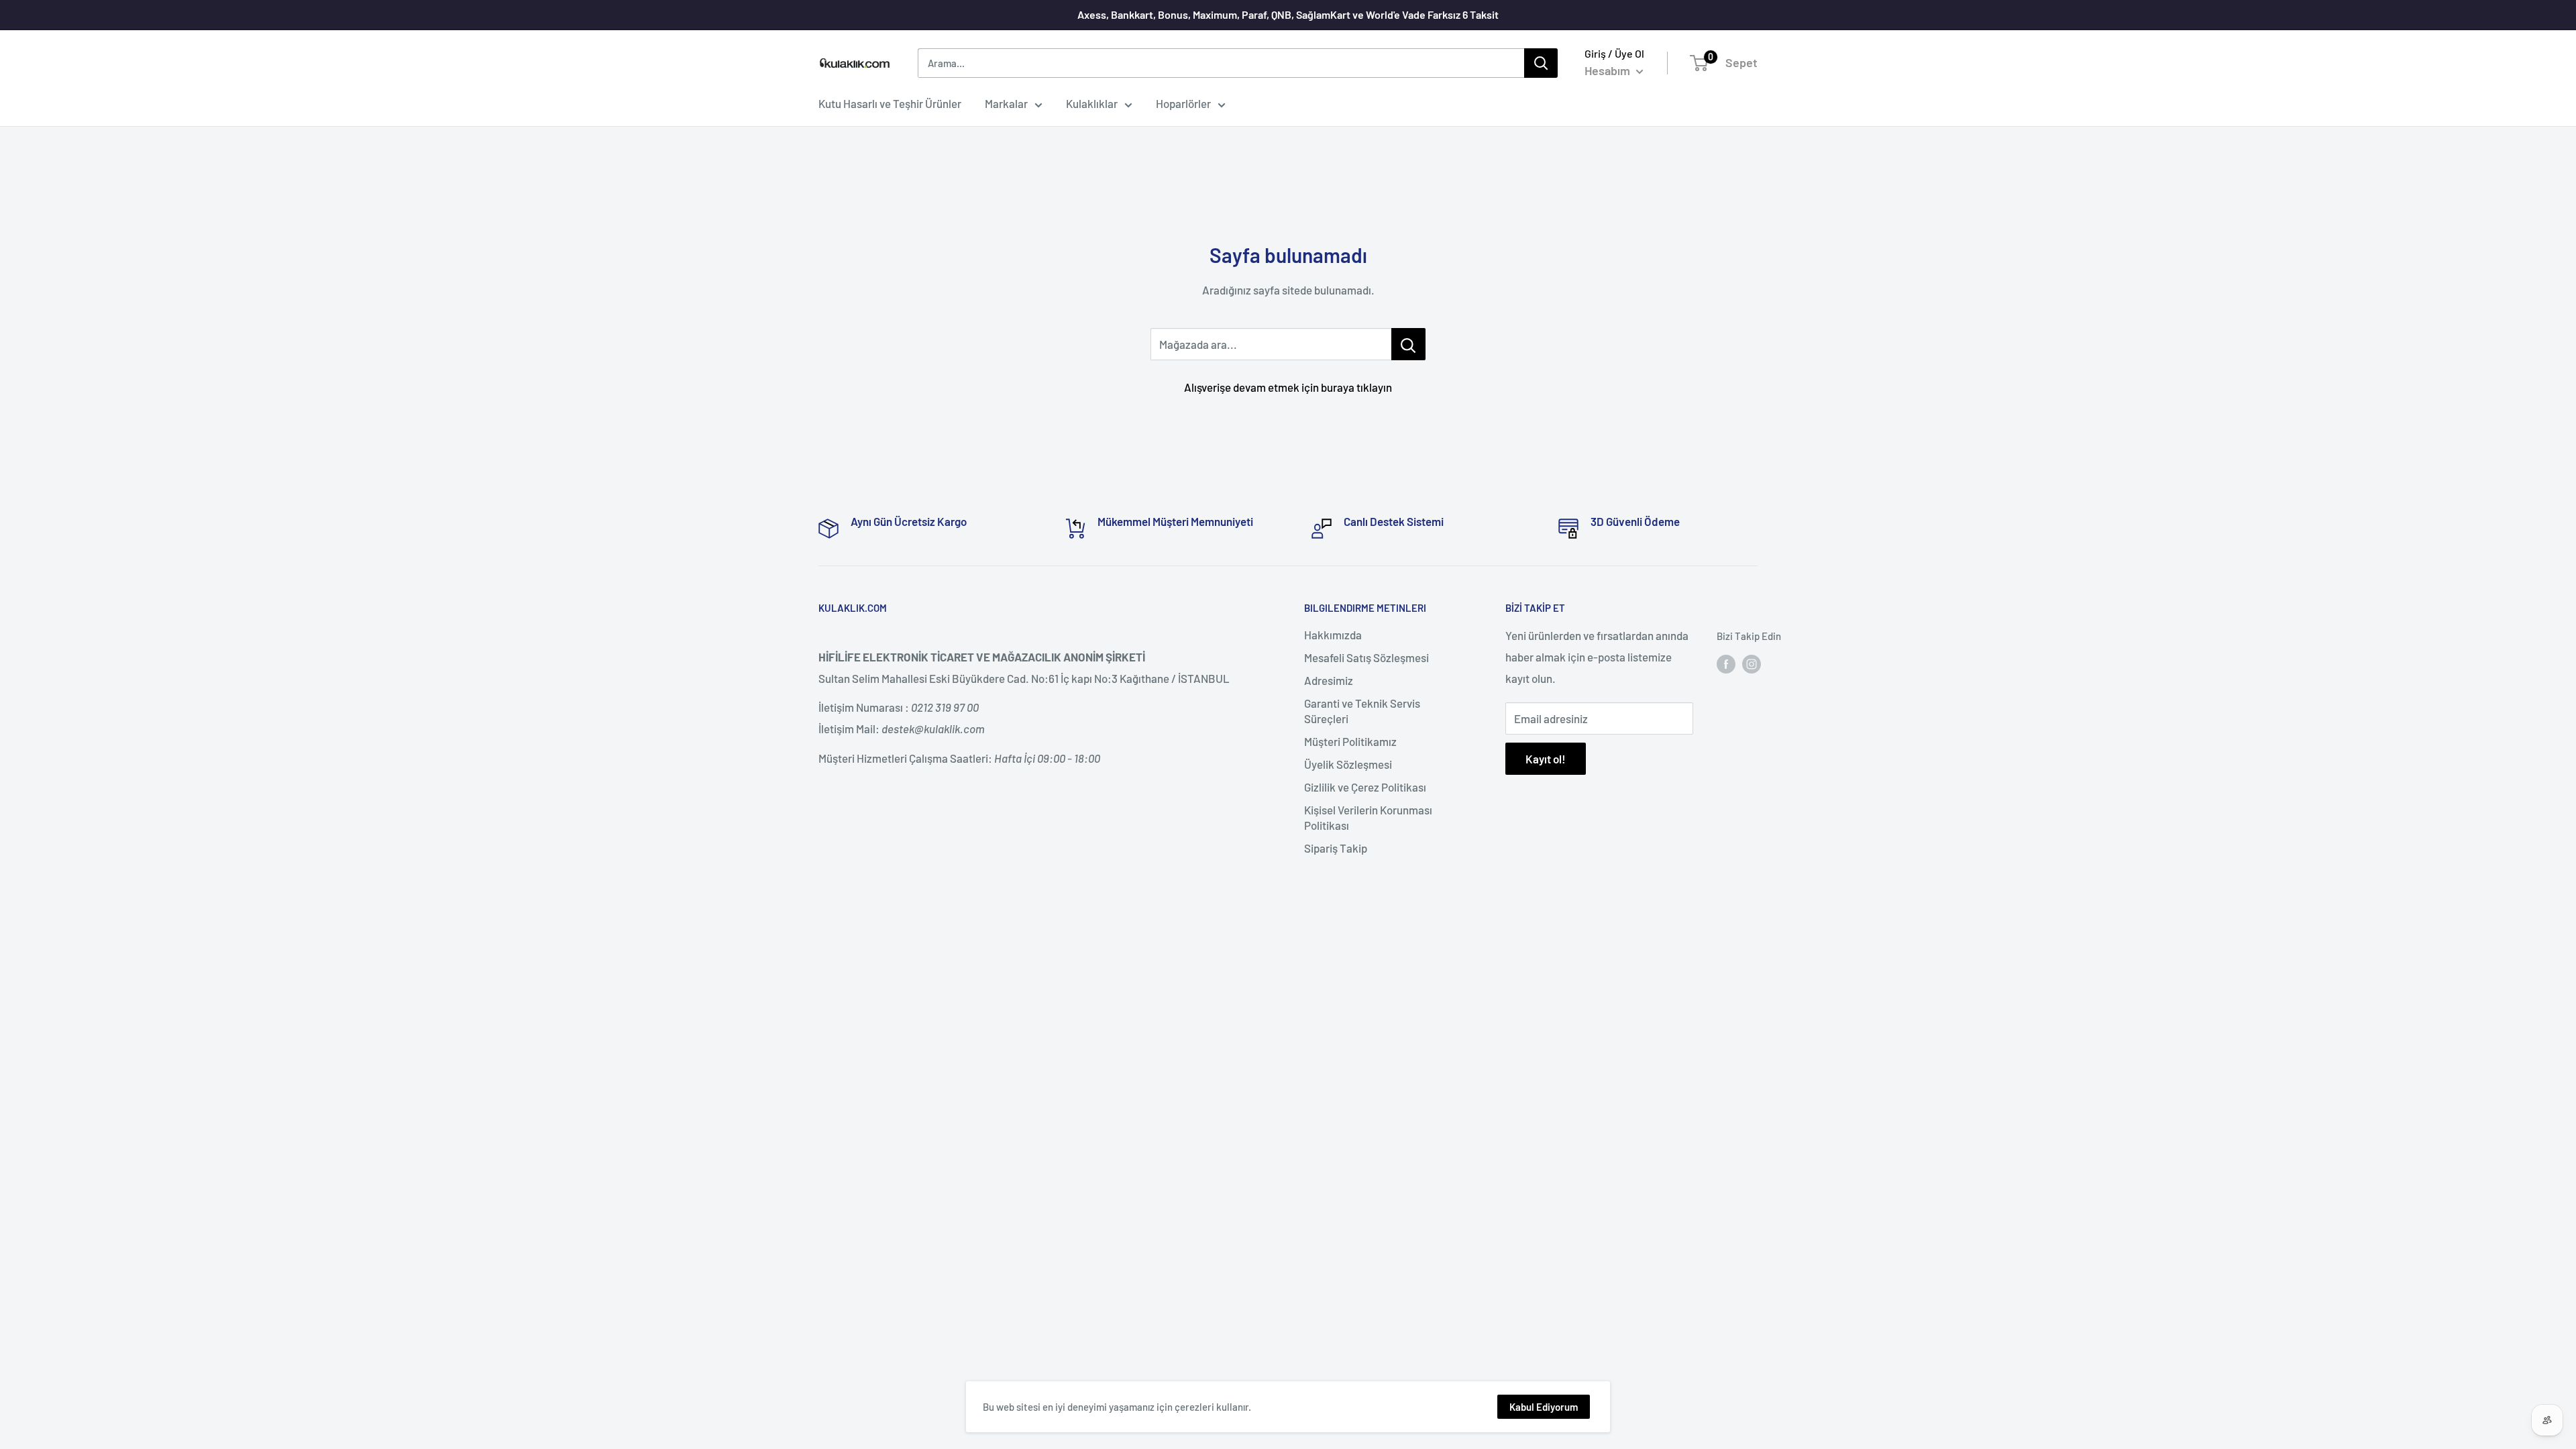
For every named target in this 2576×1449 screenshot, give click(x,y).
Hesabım (1609, 70)
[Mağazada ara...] (1408, 344)
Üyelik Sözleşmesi (1348, 764)
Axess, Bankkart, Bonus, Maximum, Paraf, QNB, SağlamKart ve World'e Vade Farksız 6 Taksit (1288, 14)
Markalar (1006, 103)
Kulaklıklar (1092, 103)
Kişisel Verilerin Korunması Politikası (1368, 818)
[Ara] (1541, 63)
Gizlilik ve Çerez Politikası (1365, 787)
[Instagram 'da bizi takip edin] (1752, 663)
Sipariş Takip (1336, 848)
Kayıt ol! (1546, 759)
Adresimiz (1329, 680)
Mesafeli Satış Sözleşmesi (1366, 657)
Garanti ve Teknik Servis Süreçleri (1362, 711)
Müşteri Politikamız (1350, 741)
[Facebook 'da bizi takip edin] (1726, 663)
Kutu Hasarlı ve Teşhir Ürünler (890, 103)
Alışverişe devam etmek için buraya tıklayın (1288, 387)
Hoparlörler (1183, 103)
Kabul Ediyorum (1544, 1407)
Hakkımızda (1333, 635)
